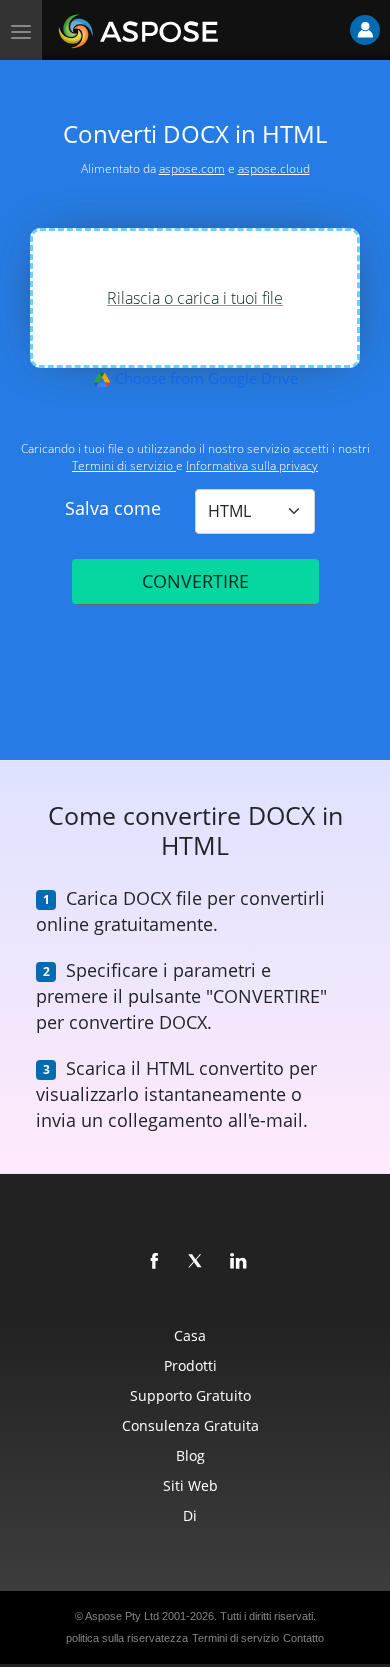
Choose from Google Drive (204, 378)
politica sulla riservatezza (127, 1638)
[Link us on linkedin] (239, 1262)
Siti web (190, 1485)
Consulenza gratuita (190, 1425)
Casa (190, 1335)
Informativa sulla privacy (252, 465)
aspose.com (192, 168)
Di (190, 1515)
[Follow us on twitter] (197, 1262)
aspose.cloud (274, 168)
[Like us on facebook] (155, 1262)
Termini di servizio (124, 465)
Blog (190, 1455)
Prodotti (190, 1365)
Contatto (303, 1638)
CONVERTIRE (195, 581)
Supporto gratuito (190, 1395)
